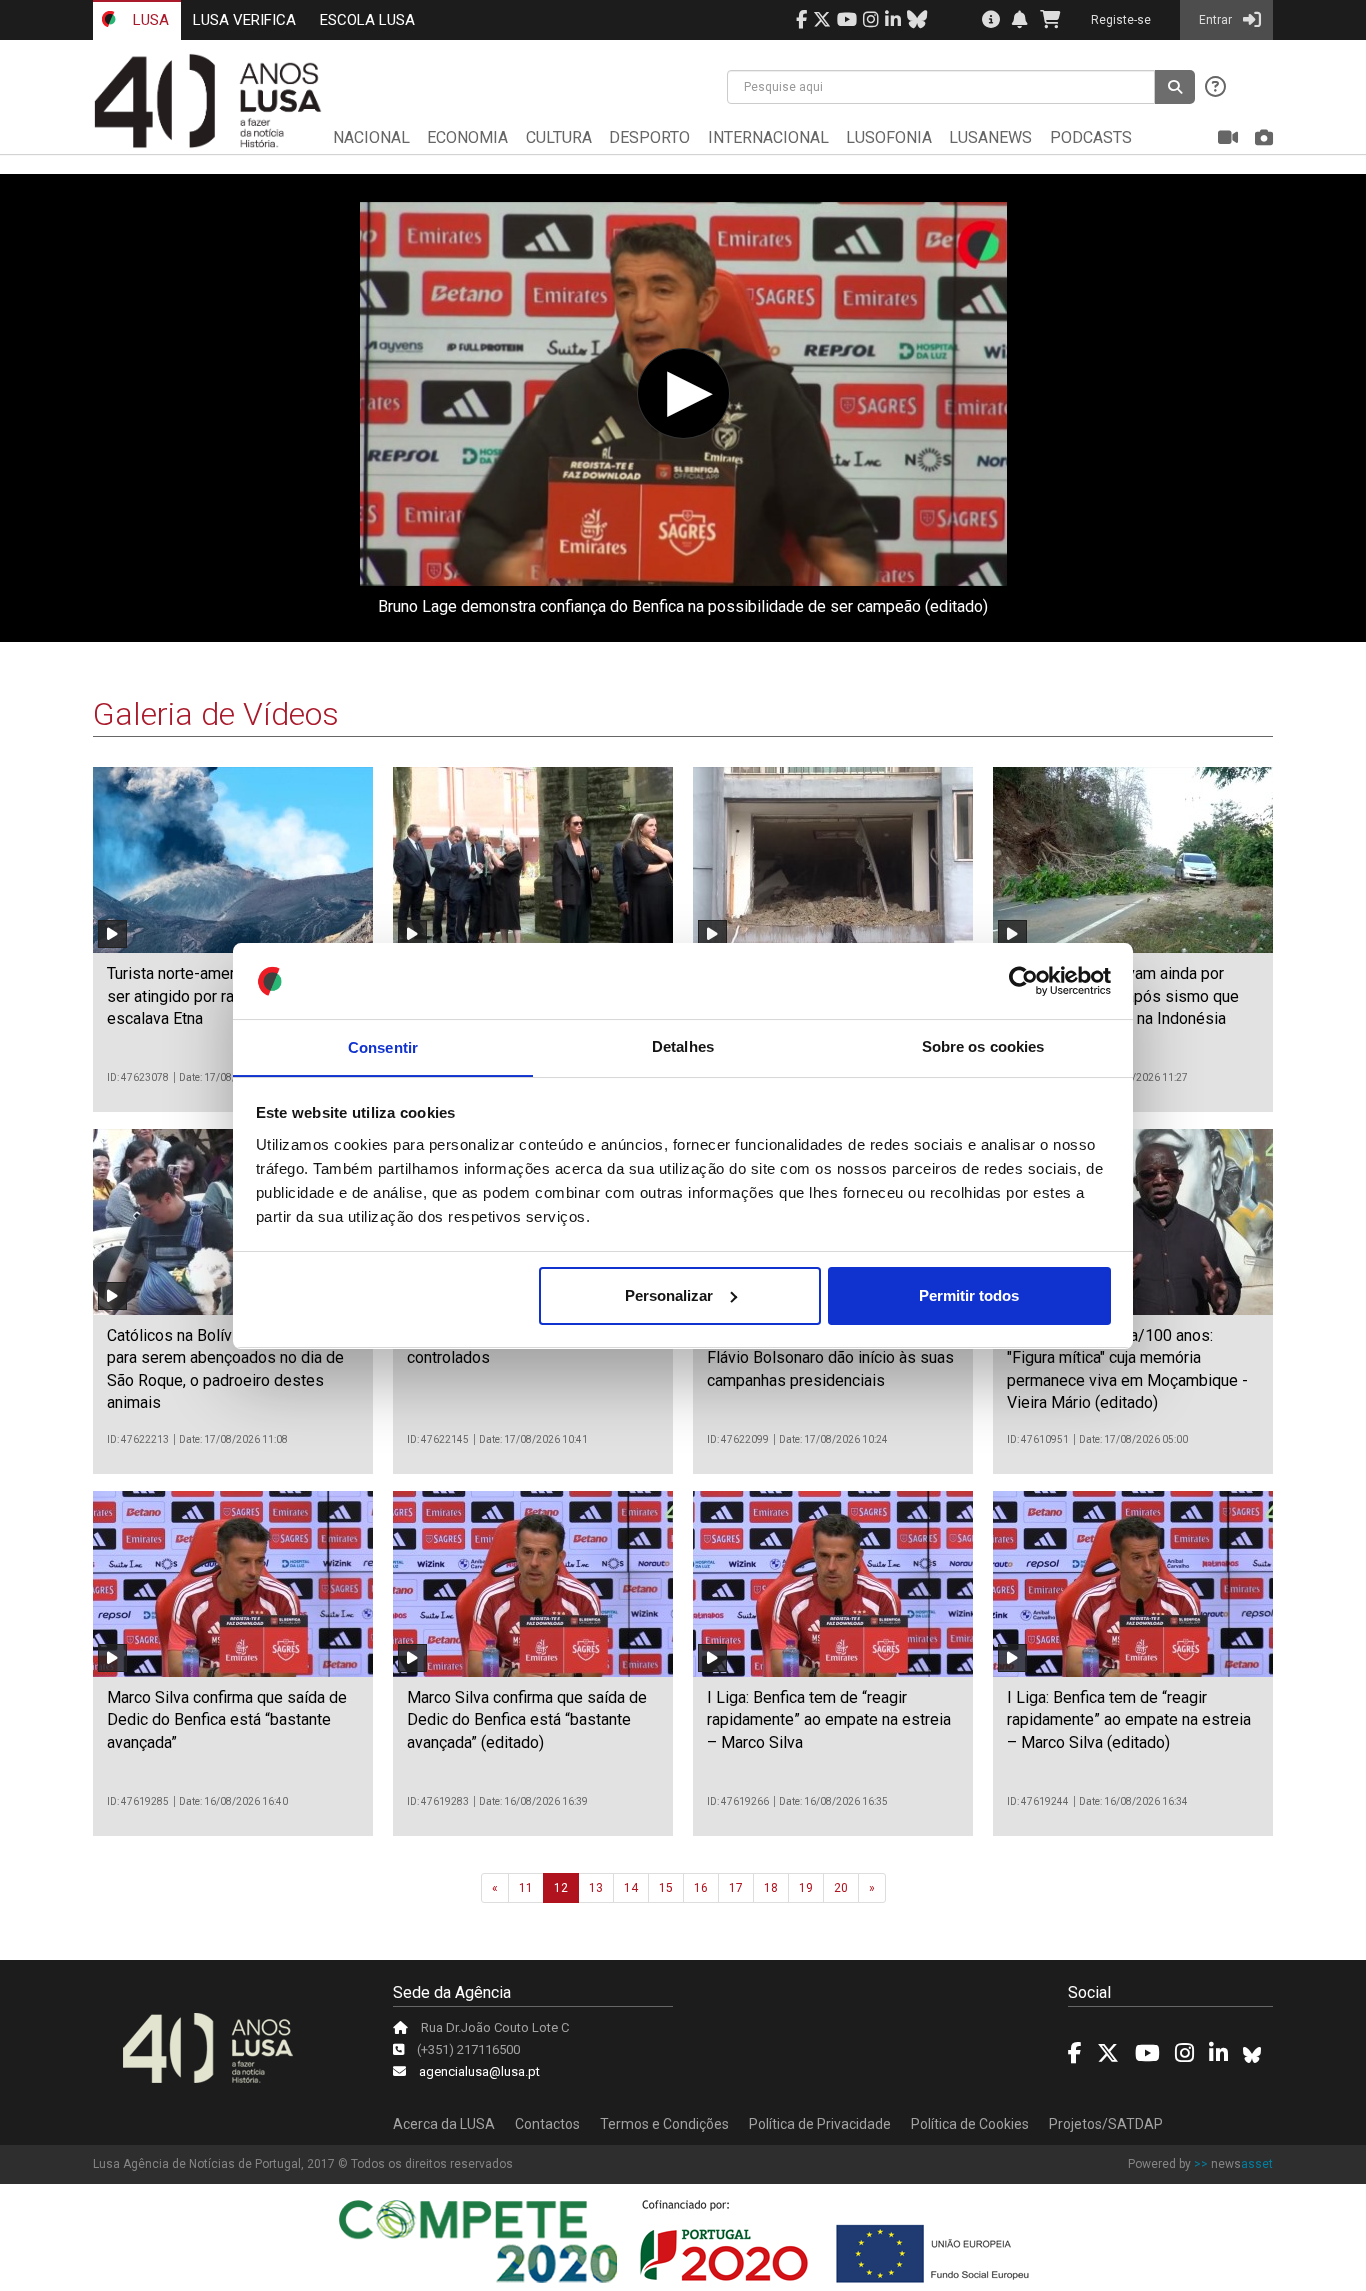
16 (701, 1888)
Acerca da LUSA (444, 2124)
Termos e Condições (664, 2124)
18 (771, 1888)
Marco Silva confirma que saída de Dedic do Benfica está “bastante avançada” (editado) (527, 1720)
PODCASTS (1091, 137)
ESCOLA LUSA (367, 20)
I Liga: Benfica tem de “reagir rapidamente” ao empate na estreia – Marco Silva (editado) (1129, 1720)
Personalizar (669, 1295)
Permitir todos (969, 1295)
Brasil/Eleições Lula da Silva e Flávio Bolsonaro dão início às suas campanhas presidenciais (830, 1358)
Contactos (547, 2124)
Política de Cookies (970, 2124)
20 (841, 1888)
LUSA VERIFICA (244, 20)
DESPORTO (649, 137)
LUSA (149, 20)
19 (806, 1888)
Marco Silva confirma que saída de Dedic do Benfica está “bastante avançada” (227, 1720)
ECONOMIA (467, 137)
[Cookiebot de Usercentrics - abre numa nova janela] (1023, 981)
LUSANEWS (990, 137)
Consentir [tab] (383, 1046)
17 (736, 1888)
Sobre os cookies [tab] (983, 1046)
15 (666, 1888)
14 (631, 1888)
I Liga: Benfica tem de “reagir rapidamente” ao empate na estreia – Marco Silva (829, 1720)
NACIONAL (371, 137)
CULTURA (559, 137)
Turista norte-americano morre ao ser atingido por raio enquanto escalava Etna (222, 996)
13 (596, 1888)
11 (526, 1888)
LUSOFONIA (889, 137)
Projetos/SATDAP (1106, 2124)
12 (561, 1888)
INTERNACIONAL (768, 137)
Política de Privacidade (820, 2124)
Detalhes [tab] (683, 1046)
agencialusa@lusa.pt (479, 2071)
